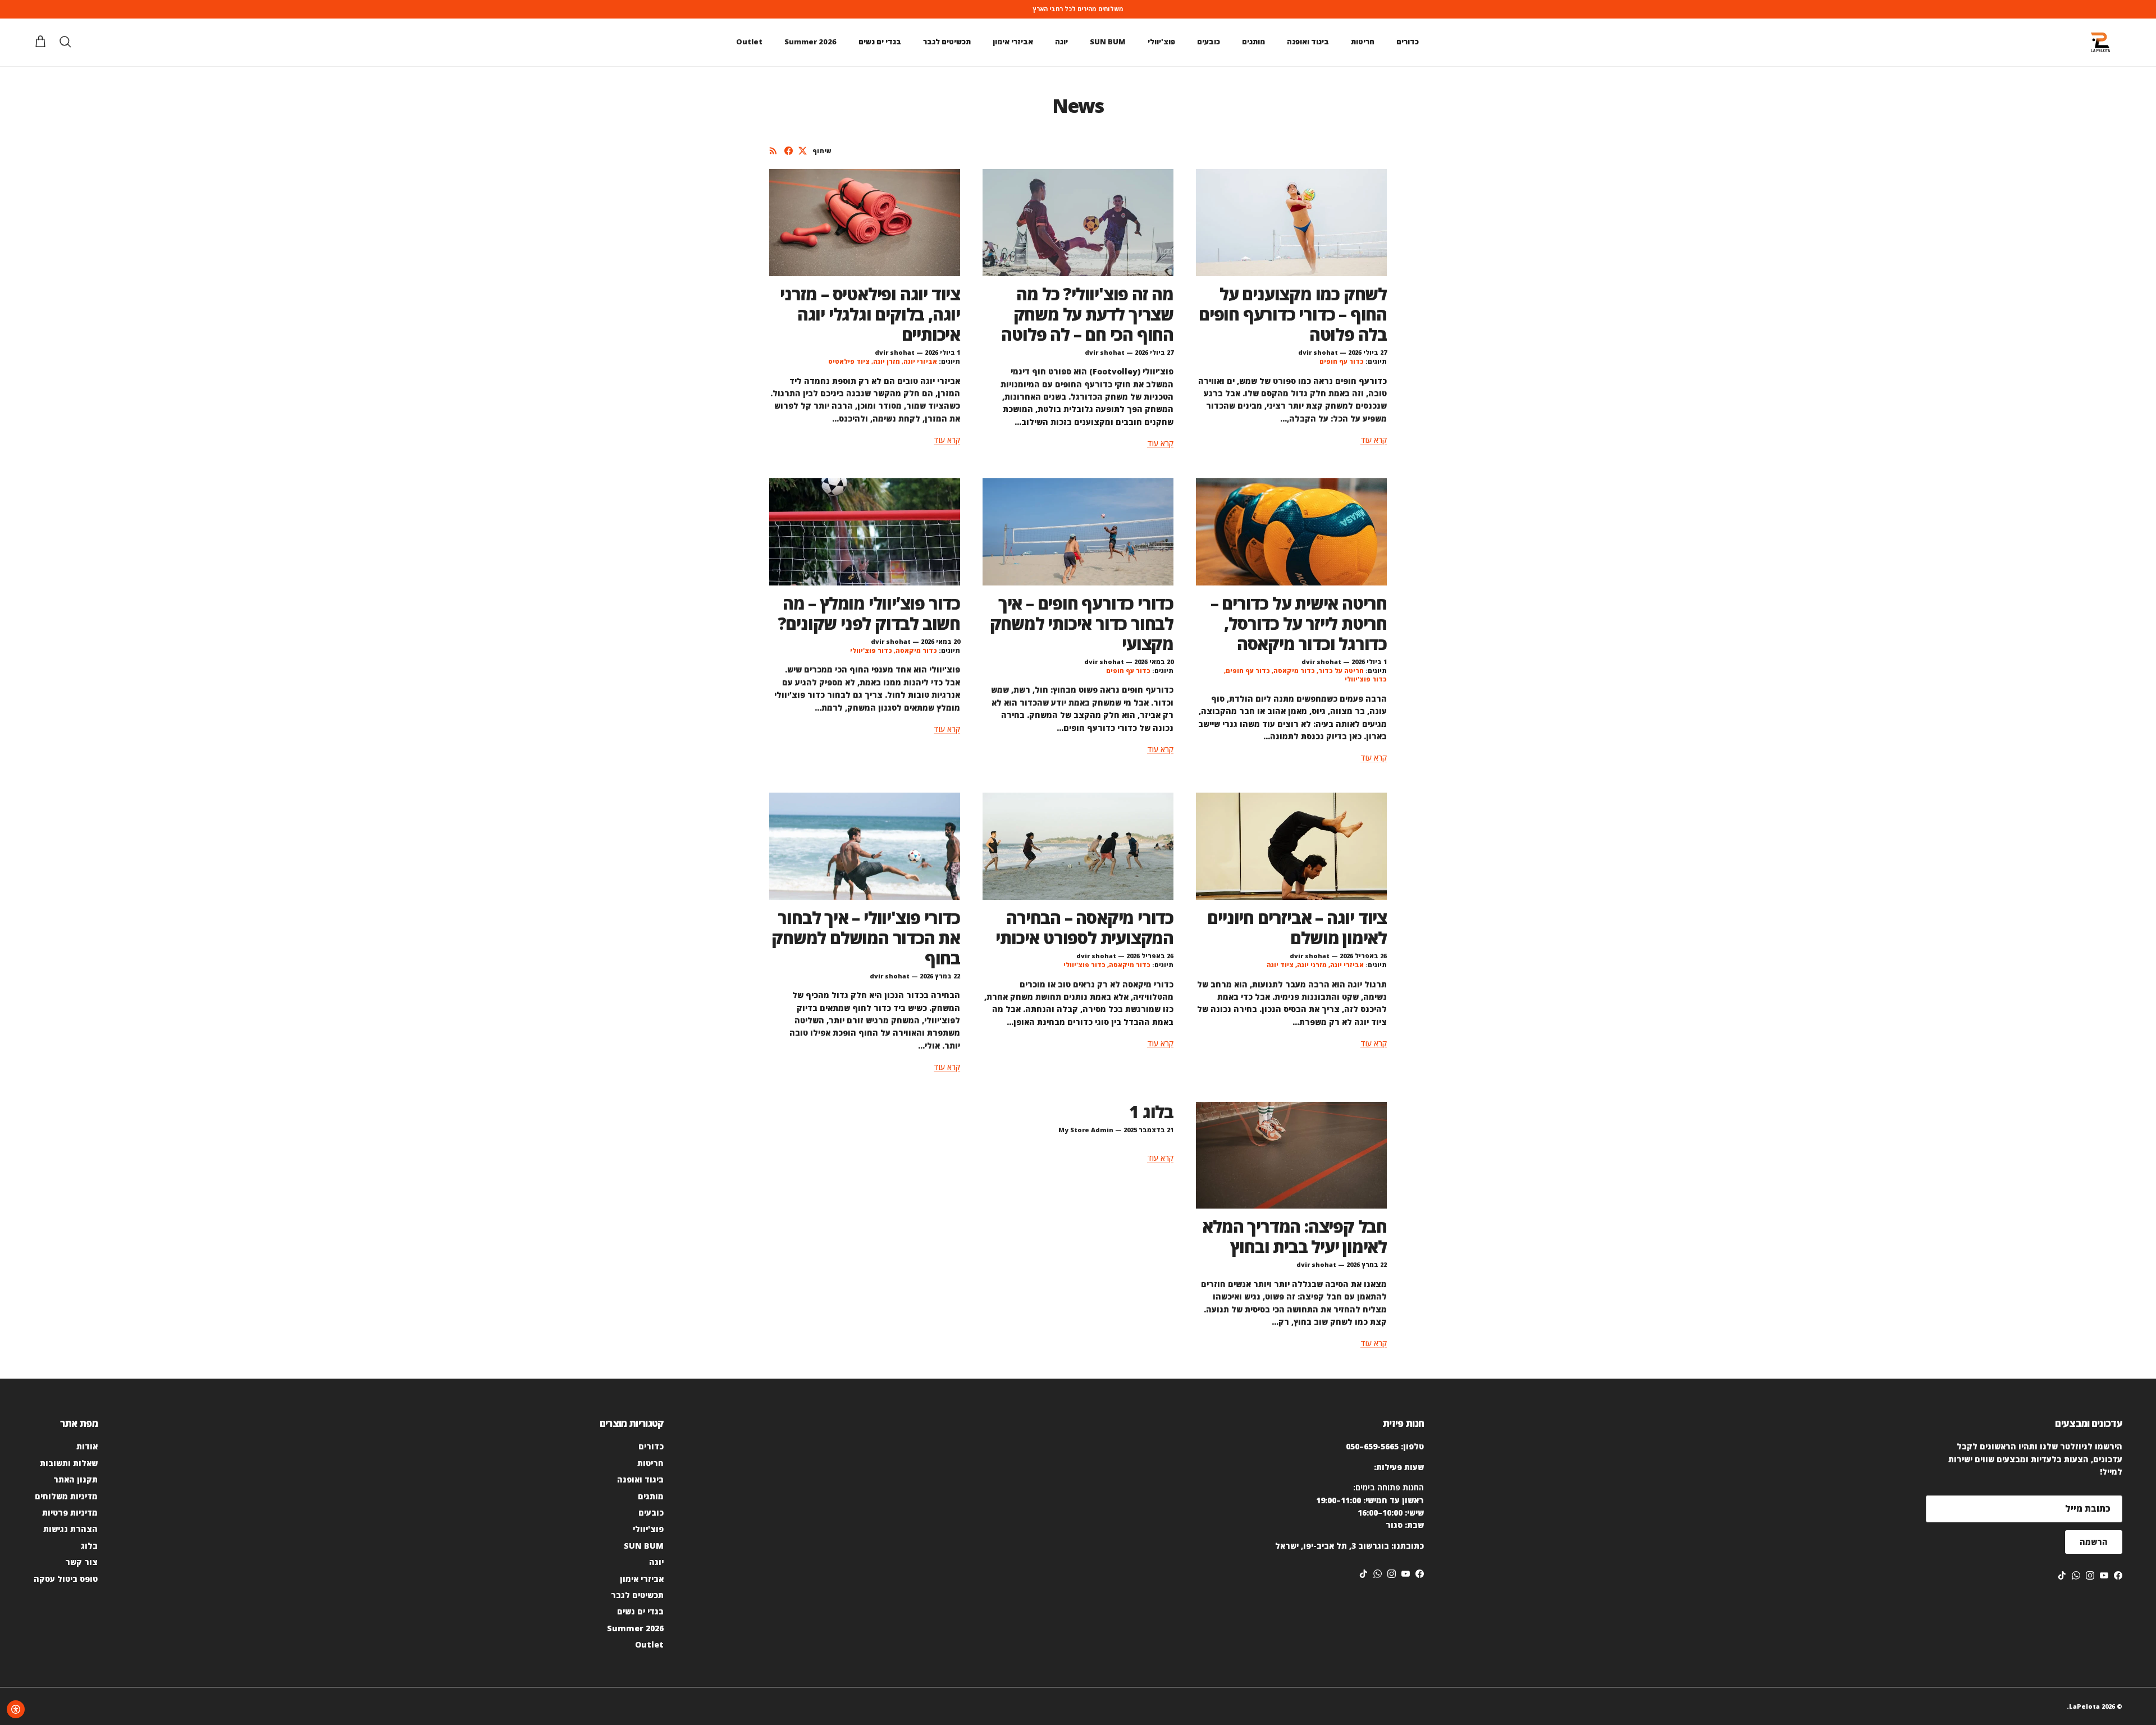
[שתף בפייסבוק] (789, 151)
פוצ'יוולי (1161, 42)
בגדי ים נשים (880, 42)
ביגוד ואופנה (1308, 42)
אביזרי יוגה (920, 361)
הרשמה (2094, 1542)
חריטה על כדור (1341, 671)
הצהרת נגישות (70, 1529)
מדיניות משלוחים (66, 1496)
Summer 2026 (810, 42)
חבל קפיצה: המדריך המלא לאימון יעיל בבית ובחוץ (1294, 1236)
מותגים (1253, 42)
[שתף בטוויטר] (803, 151)
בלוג (89, 1546)
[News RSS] (773, 151)
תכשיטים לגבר (947, 42)
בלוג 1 (1151, 1112)
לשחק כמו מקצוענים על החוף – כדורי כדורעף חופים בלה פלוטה (1293, 314)
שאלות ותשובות (69, 1463)
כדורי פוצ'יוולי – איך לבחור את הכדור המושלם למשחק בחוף (866, 938)
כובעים (1209, 42)
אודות (87, 1446)
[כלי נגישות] (16, 1709)
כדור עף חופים (1342, 361)
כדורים (1408, 42)
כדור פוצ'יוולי (1366, 679)
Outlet (749, 42)
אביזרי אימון (1013, 42)
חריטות (1363, 42)
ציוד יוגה (1280, 965)
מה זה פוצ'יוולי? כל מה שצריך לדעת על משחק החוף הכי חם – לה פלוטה (1087, 314)
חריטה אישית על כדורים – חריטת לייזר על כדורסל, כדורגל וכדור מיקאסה (1299, 623)
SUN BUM (1108, 42)
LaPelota (2084, 1706)
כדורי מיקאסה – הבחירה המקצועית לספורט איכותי (1084, 928)
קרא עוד (1374, 440)
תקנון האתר (76, 1479)
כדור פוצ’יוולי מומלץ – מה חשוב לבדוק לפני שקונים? (869, 613)
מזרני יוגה (1312, 965)
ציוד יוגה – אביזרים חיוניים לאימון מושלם (1297, 928)
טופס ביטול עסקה (66, 1579)
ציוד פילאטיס (849, 361)
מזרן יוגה (887, 361)
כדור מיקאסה (1294, 671)
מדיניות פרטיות (70, 1513)
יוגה (1061, 42)
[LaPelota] (2100, 42)
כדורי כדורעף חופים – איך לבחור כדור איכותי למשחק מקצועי (1082, 623)
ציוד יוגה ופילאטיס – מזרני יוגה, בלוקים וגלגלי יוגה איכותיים (870, 314)
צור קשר (81, 1562)
